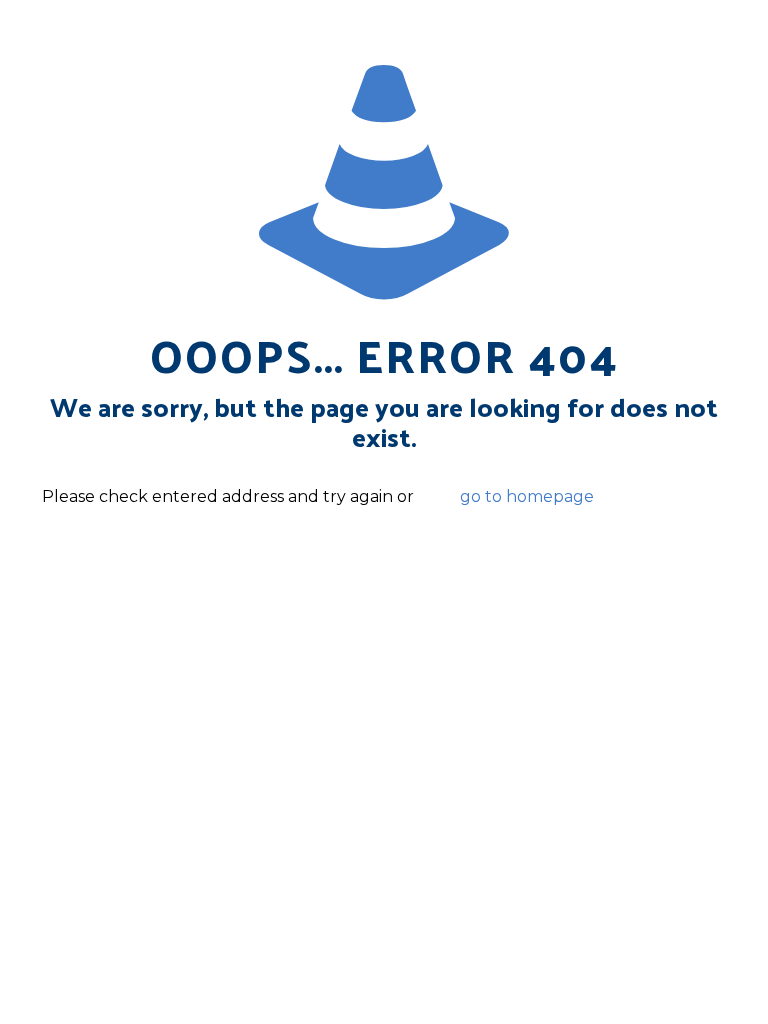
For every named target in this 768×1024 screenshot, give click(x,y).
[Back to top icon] (672, 983)
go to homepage (527, 496)
